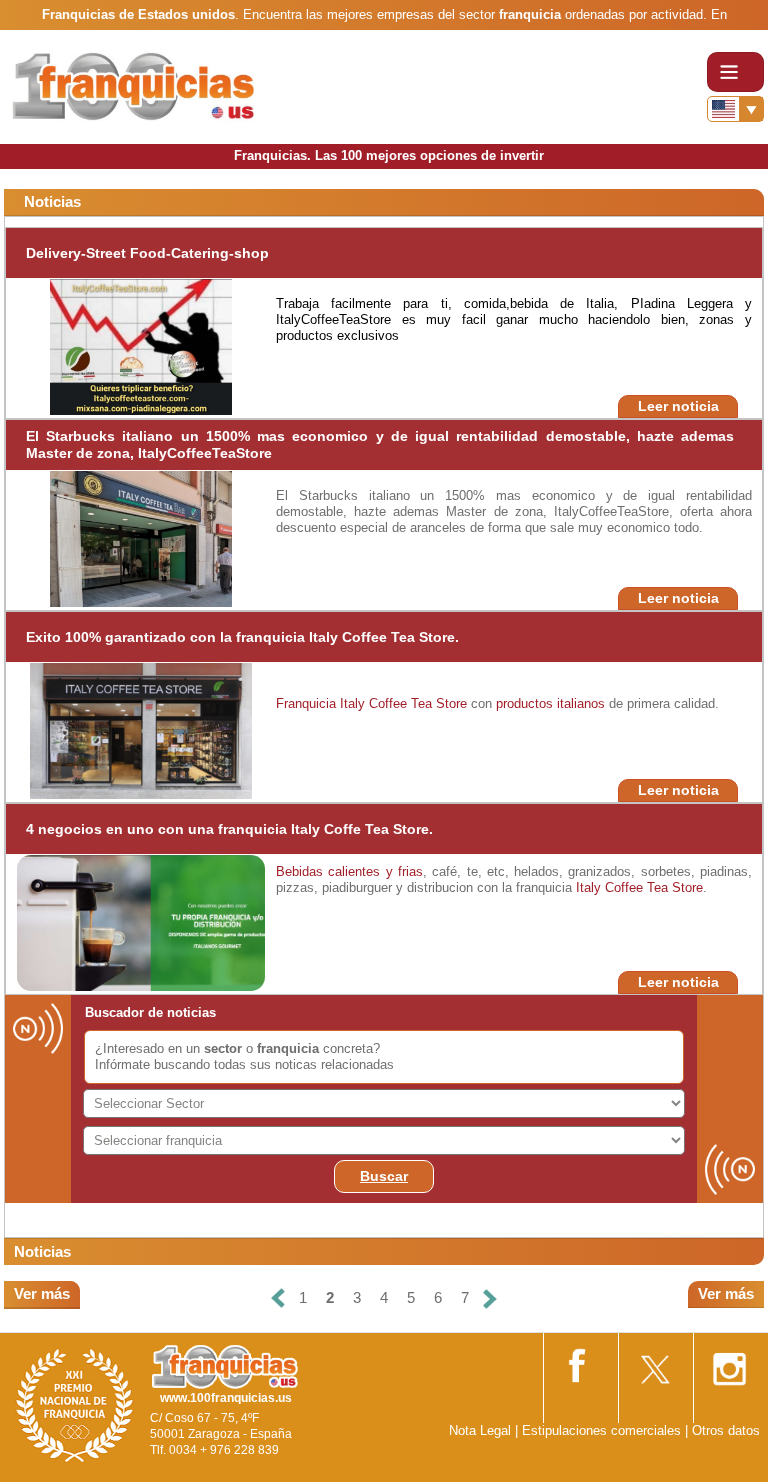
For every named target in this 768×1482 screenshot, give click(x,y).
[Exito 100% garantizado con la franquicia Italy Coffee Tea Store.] (141, 729)
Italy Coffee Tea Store (639, 887)
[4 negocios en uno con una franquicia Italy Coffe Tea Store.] (150, 921)
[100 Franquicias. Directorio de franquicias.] (135, 86)
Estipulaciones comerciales (603, 1430)
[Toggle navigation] (735, 72)
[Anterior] (278, 1298)
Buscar (384, 1176)
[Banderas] (735, 109)
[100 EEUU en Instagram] (729, 1362)
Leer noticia (678, 406)
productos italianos (550, 703)
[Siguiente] (490, 1298)
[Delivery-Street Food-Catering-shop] (140, 345)
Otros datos (726, 1430)
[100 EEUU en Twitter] (654, 1362)
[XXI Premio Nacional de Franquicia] (75, 1404)
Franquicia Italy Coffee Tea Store (371, 703)
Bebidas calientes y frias (349, 871)
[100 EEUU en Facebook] (579, 1362)
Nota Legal (480, 1430)
